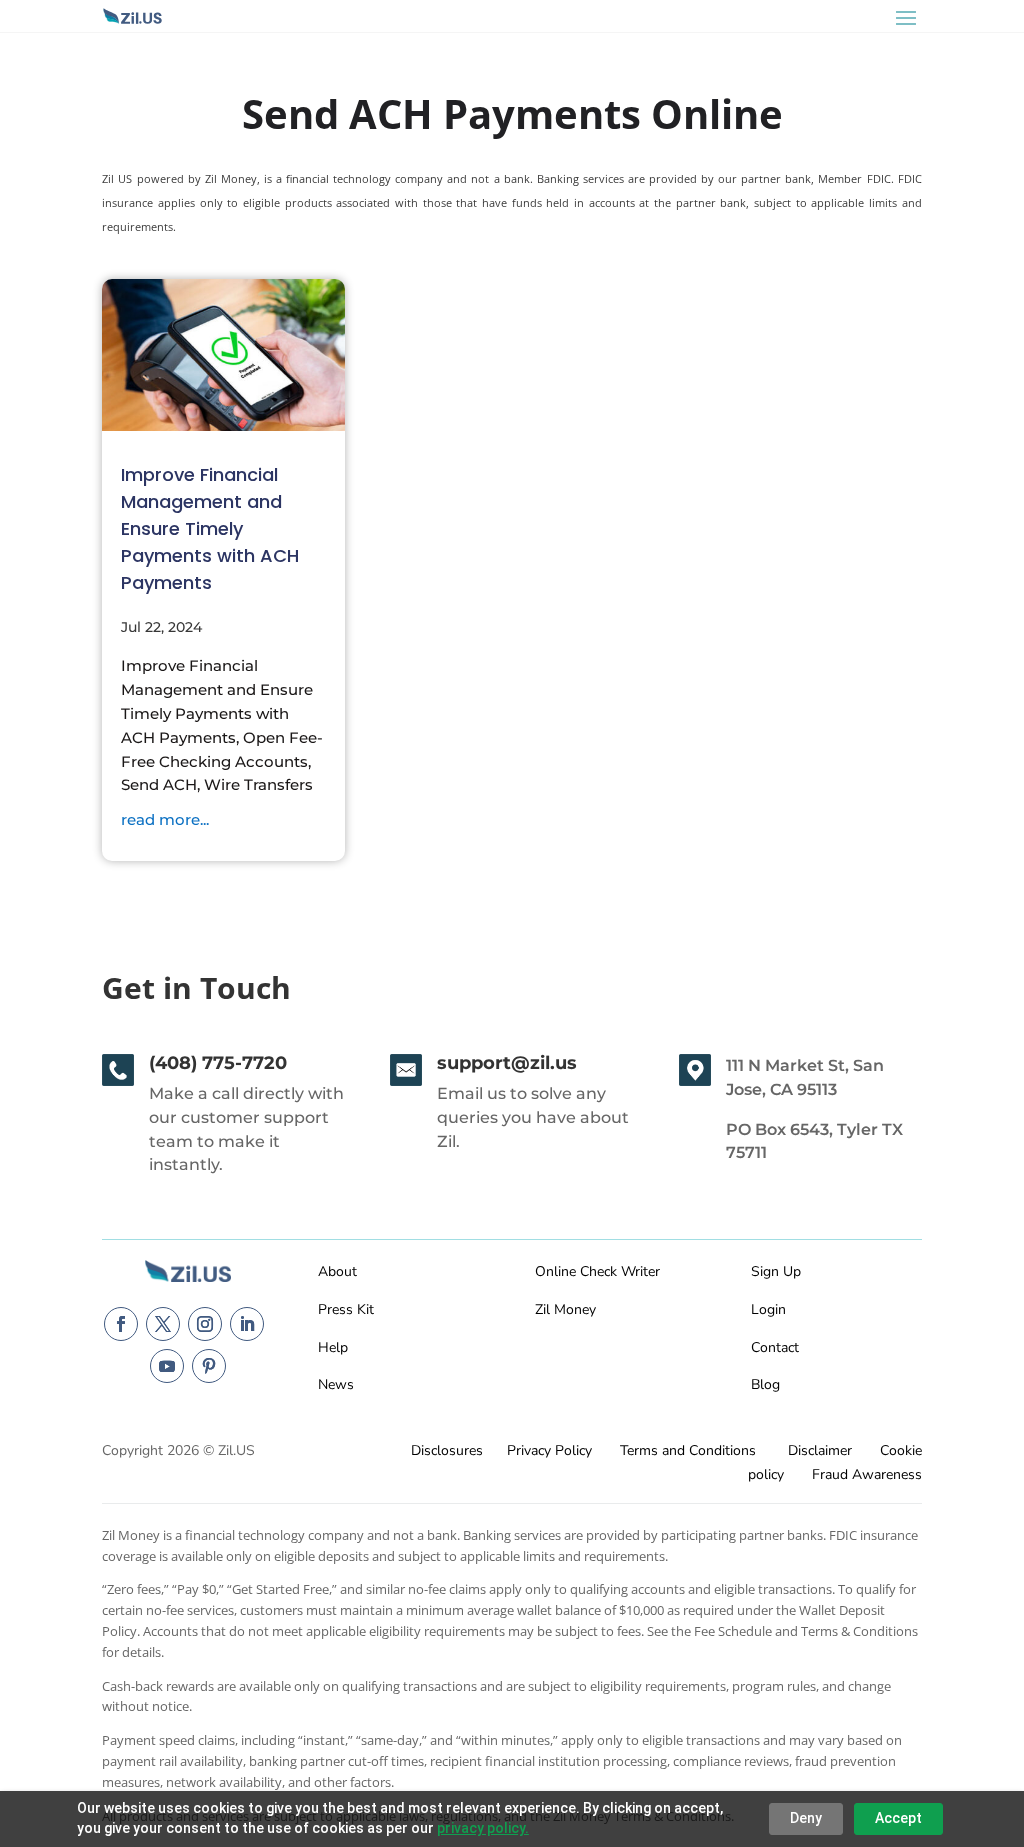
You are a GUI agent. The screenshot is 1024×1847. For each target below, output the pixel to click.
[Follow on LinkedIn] (247, 1324)
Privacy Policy (549, 1450)
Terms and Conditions (688, 1450)
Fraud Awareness (867, 1474)
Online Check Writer (597, 1271)
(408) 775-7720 (218, 1063)
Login (768, 1309)
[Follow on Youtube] (167, 1366)
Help (333, 1347)
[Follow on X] (163, 1324)
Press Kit (346, 1309)
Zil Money (565, 1309)
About (337, 1271)
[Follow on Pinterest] (209, 1366)
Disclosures (447, 1450)
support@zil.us (507, 1063)
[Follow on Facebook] (121, 1324)
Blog (765, 1384)
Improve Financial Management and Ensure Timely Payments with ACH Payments (210, 528)
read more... (165, 819)
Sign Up (776, 1271)
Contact (775, 1347)
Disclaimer (820, 1450)
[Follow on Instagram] (205, 1324)
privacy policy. (483, 1828)
